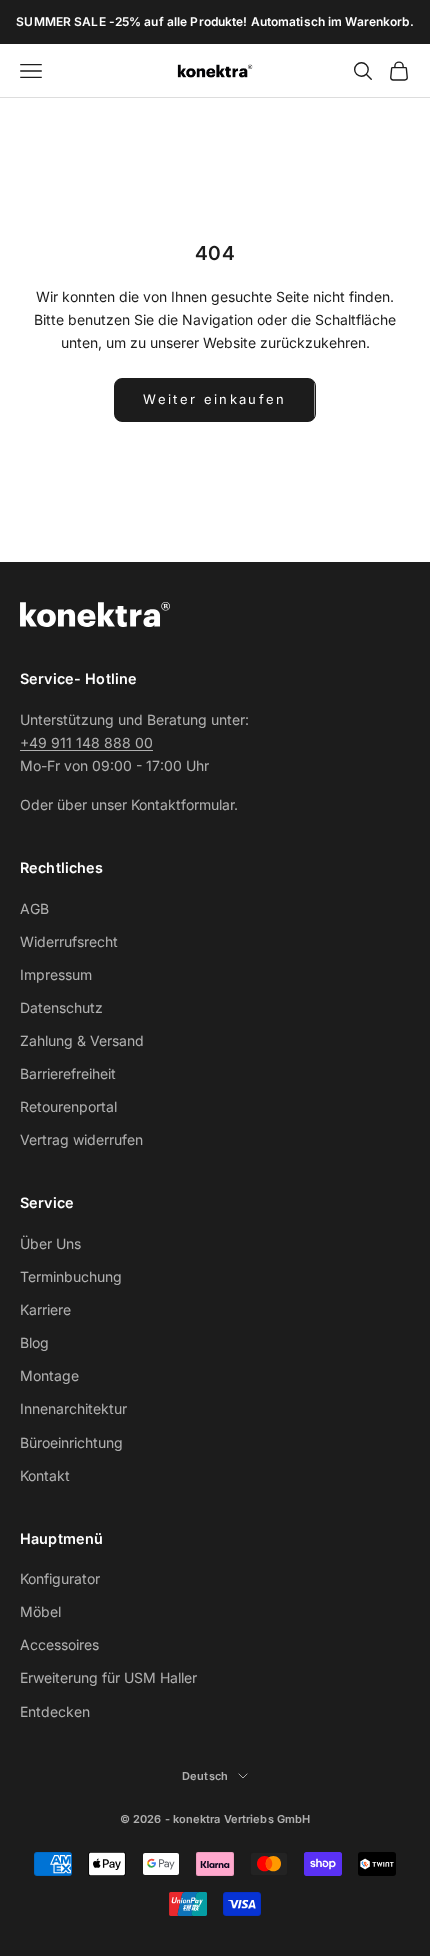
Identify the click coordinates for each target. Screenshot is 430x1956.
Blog (34, 1342)
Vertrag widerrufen (81, 1139)
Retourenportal (68, 1106)
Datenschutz (61, 1007)
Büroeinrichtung (71, 1442)
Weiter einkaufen (214, 399)
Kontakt (45, 1475)
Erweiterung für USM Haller (108, 1677)
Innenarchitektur (73, 1408)
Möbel (40, 1611)
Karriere (45, 1309)
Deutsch (205, 1776)
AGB (34, 908)
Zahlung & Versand (82, 1040)
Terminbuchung (71, 1276)
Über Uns (50, 1243)
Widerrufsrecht (69, 941)
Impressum (56, 974)
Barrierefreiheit (68, 1073)
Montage (49, 1375)
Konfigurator (60, 1578)
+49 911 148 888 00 (86, 742)
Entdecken (55, 1711)
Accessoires (59, 1644)
